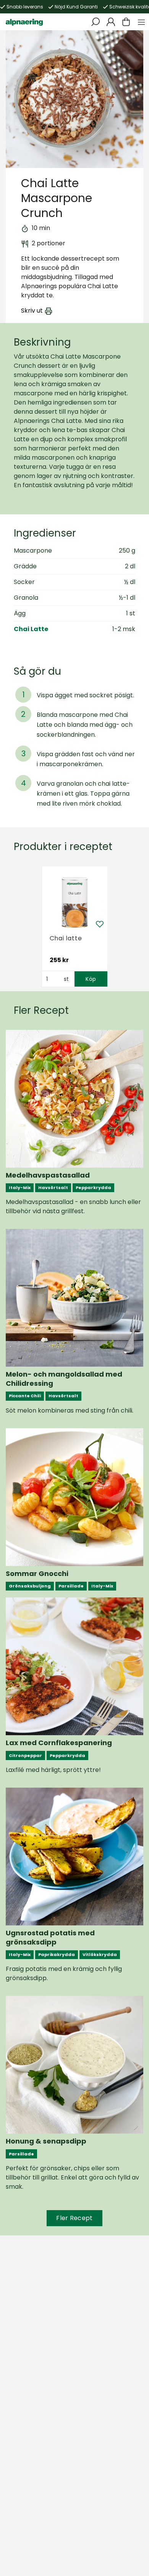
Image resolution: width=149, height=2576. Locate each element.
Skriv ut (32, 311)
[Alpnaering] (24, 22)
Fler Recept (74, 2218)
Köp (91, 979)
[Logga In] (111, 22)
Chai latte (66, 938)
